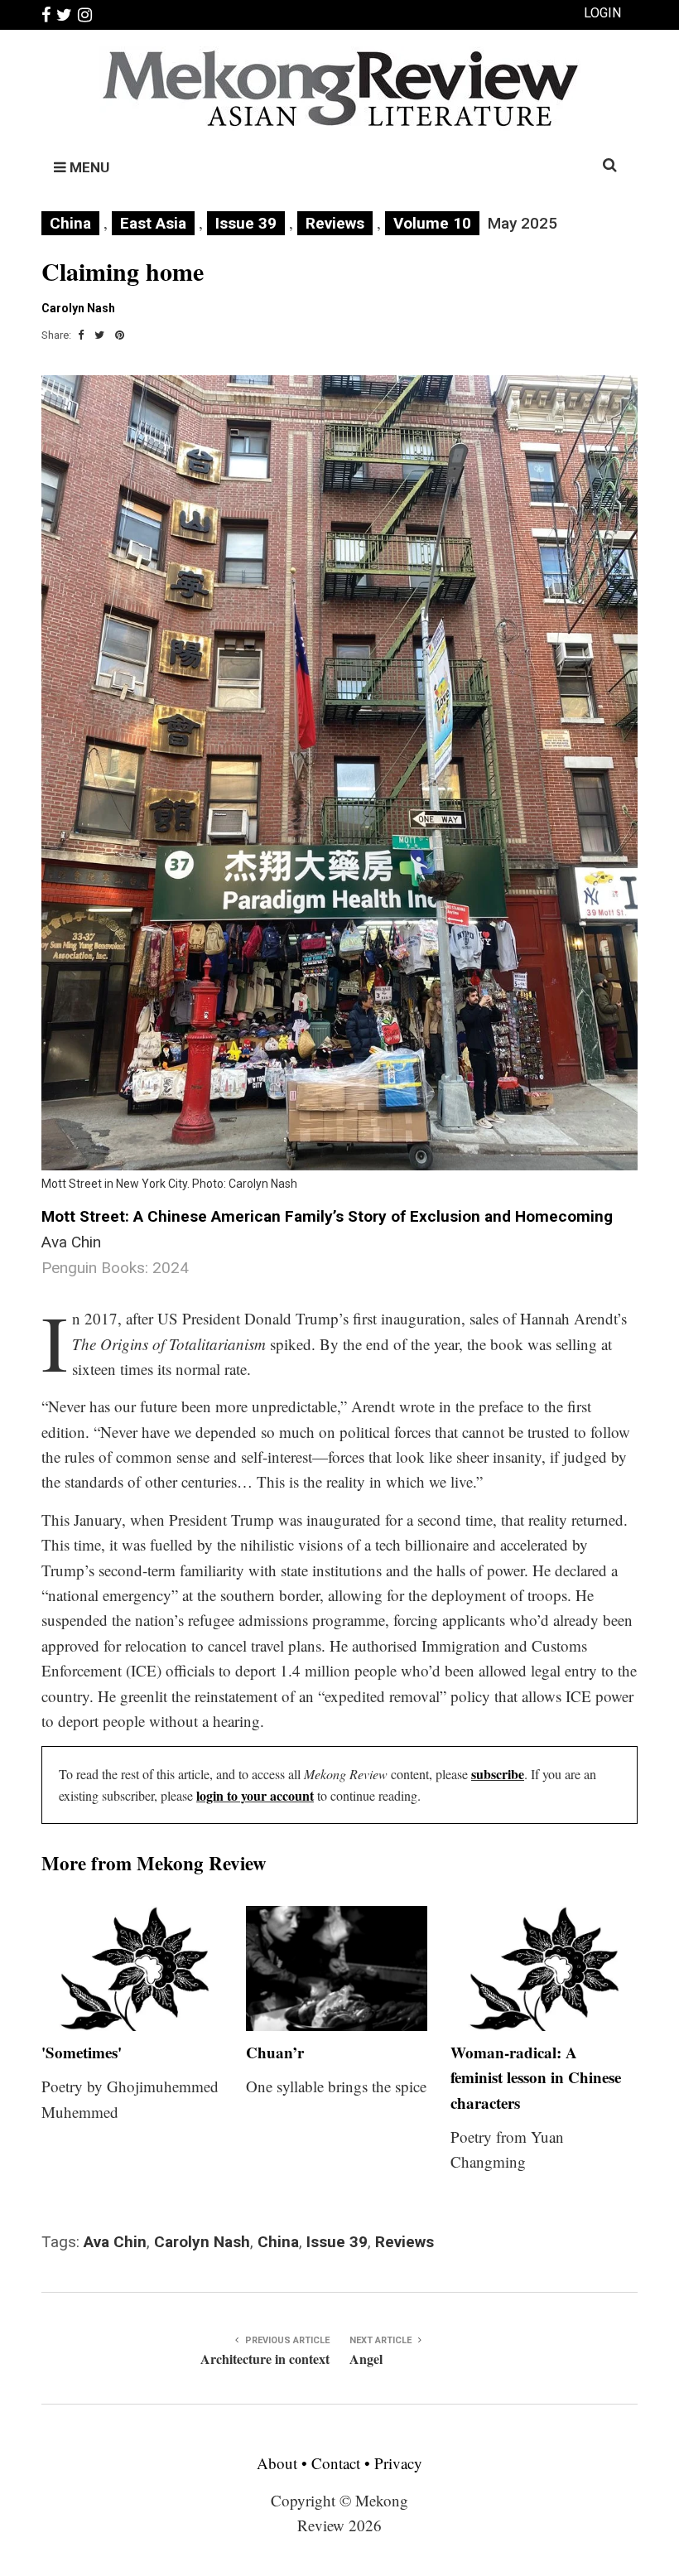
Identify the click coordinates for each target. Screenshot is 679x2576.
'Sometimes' (82, 2052)
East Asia (153, 223)
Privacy (398, 2463)
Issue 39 (246, 223)
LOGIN (602, 13)
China (70, 223)
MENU (88, 167)
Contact (336, 2463)
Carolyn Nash (202, 2242)
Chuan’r (275, 2052)
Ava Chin (115, 2242)
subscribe (498, 1774)
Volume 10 (432, 223)
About (279, 2463)
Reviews (335, 223)
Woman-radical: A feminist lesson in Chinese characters (536, 2077)
